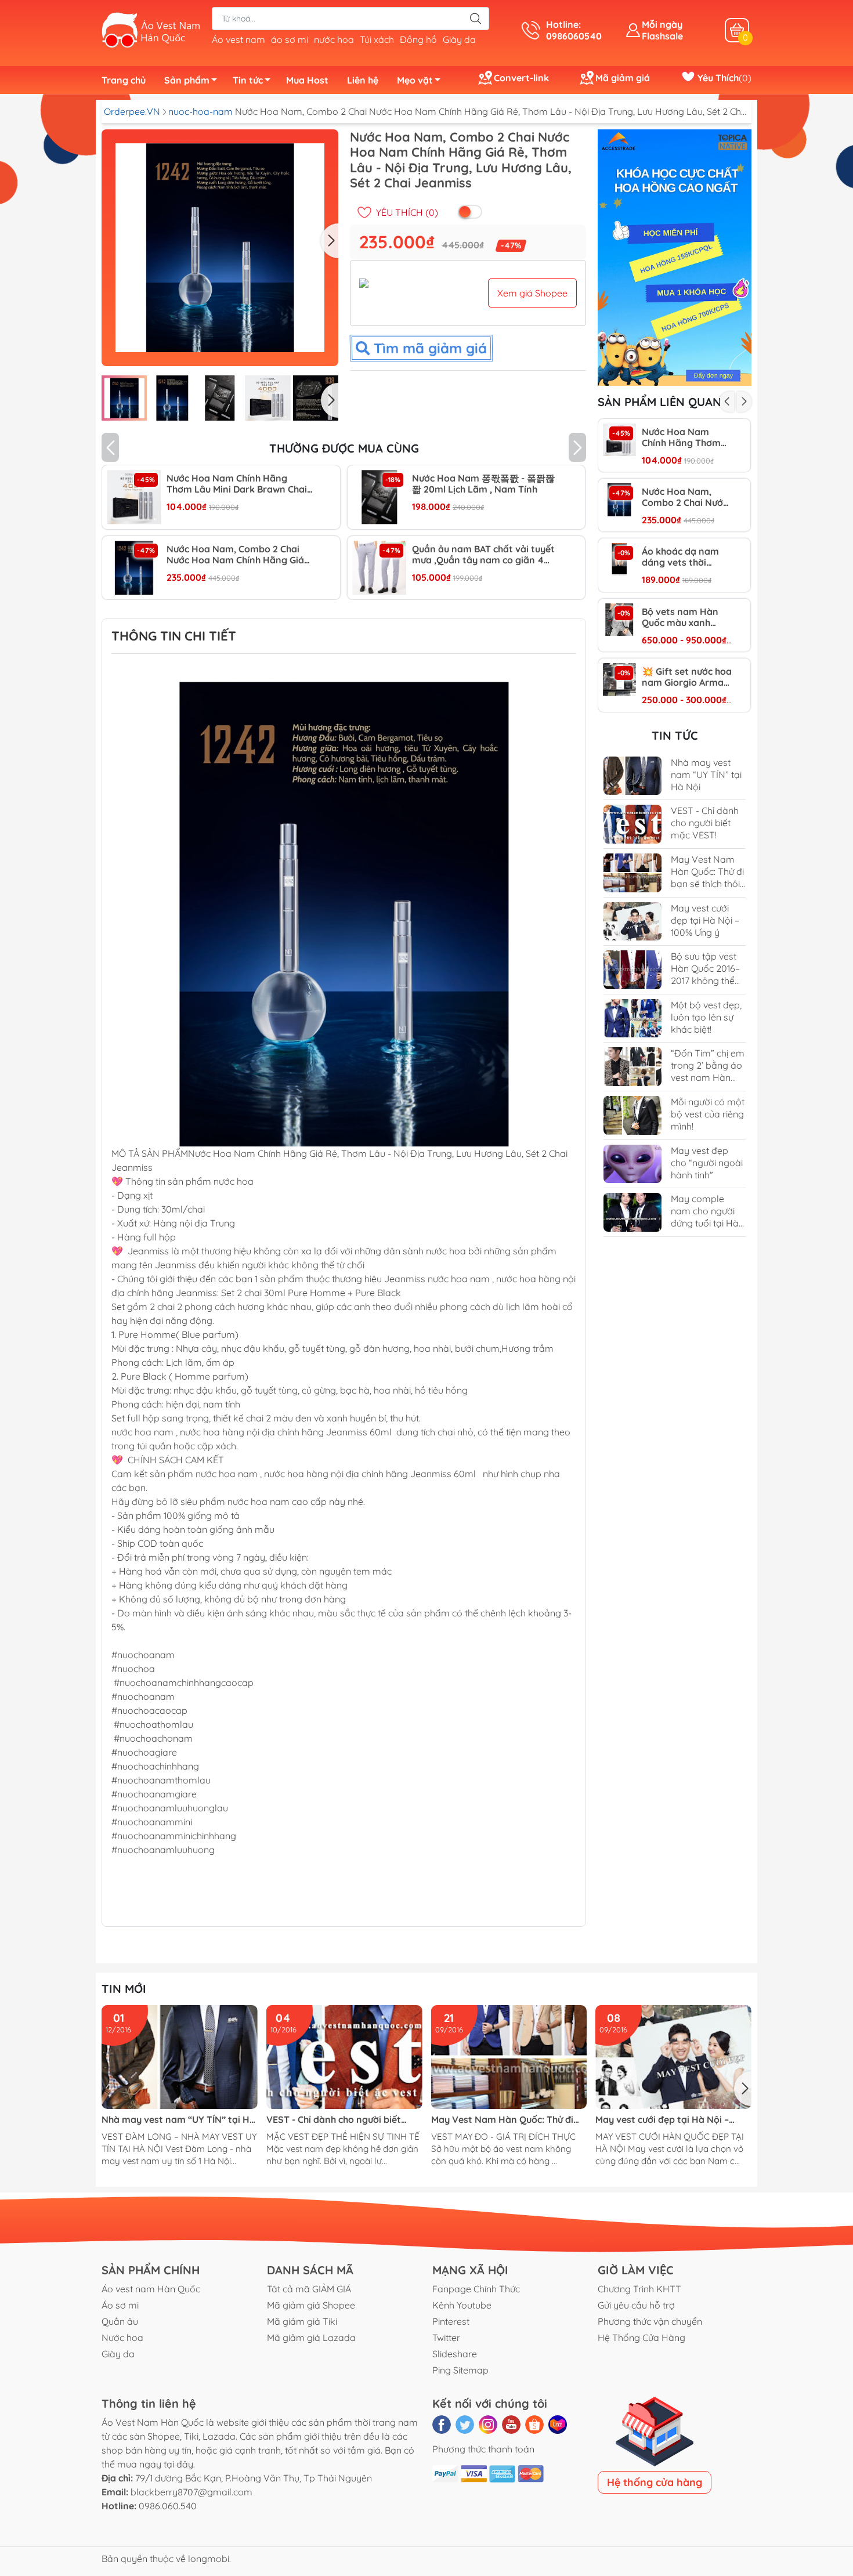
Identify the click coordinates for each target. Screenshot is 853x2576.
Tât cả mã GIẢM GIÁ (309, 2289)
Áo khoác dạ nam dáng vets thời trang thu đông (680, 557)
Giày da (459, 39)
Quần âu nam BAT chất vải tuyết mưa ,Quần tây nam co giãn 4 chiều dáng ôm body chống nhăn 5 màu (484, 555)
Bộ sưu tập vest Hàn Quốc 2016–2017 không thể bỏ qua (705, 974)
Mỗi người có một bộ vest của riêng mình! (708, 1114)
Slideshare (455, 2354)
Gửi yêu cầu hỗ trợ (636, 2305)
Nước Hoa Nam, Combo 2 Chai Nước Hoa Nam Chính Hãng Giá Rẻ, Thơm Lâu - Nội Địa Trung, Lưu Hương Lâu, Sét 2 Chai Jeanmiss (235, 555)
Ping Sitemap (460, 2370)
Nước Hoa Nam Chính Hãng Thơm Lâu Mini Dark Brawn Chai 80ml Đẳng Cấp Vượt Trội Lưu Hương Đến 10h (237, 484)
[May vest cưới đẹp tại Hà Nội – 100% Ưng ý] (632, 922)
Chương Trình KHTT (639, 2289)
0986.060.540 (168, 2506)
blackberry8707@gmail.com (191, 2492)
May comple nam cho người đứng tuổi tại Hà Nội (705, 1217)
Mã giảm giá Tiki (302, 2321)
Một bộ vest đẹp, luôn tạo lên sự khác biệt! (706, 1017)
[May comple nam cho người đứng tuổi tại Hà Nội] (632, 1212)
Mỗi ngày (662, 24)
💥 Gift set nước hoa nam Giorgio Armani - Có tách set (687, 677)
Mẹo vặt (415, 80)
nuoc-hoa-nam (202, 111)
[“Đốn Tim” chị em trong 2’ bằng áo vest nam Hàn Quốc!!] (632, 1067)
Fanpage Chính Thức (476, 2289)
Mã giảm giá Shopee (311, 2305)
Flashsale (662, 36)
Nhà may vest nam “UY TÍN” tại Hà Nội (706, 775)
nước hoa (334, 39)
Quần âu (120, 2321)
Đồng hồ (418, 39)
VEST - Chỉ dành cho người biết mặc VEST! (705, 823)
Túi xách (377, 39)
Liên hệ (363, 80)
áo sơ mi (290, 39)
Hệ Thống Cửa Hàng (641, 2338)
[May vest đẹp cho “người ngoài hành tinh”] (632, 1164)
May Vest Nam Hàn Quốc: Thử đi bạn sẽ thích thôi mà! (707, 878)
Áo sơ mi (120, 2305)
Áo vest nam (238, 39)
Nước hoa (122, 2338)
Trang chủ (124, 80)
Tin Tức (675, 735)
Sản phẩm (187, 80)
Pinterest (451, 2321)
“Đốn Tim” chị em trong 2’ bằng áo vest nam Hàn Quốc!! (708, 1071)
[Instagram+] (488, 2425)
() (723, 78)
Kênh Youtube (462, 2305)
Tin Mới (124, 1989)
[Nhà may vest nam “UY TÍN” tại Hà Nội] (632, 776)
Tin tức (248, 80)
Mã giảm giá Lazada (311, 2338)
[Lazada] (558, 2425)
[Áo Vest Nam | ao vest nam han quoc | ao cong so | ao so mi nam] (151, 29)
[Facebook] (442, 2425)
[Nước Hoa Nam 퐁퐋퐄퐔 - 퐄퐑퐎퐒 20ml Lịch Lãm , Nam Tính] (379, 497)
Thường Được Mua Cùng (344, 448)
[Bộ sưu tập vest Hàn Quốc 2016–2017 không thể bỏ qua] (632, 970)
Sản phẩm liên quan (659, 402)
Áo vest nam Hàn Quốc (151, 2289)
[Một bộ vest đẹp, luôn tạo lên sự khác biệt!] (632, 1019)
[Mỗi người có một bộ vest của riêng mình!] (632, 1115)
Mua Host (307, 80)
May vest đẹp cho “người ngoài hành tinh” (707, 1163)
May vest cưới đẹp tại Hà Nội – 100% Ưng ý (705, 920)
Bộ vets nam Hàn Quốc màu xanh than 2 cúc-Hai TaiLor (680, 617)
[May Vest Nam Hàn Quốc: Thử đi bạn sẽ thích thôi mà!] (632, 873)
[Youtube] (511, 2425)
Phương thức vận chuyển (650, 2321)
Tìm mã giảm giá (427, 351)
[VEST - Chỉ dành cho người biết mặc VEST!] (632, 824)
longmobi (209, 2559)
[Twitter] (465, 2425)
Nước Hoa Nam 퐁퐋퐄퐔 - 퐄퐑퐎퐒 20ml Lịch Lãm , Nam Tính (483, 484)
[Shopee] (534, 2425)
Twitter (446, 2338)
